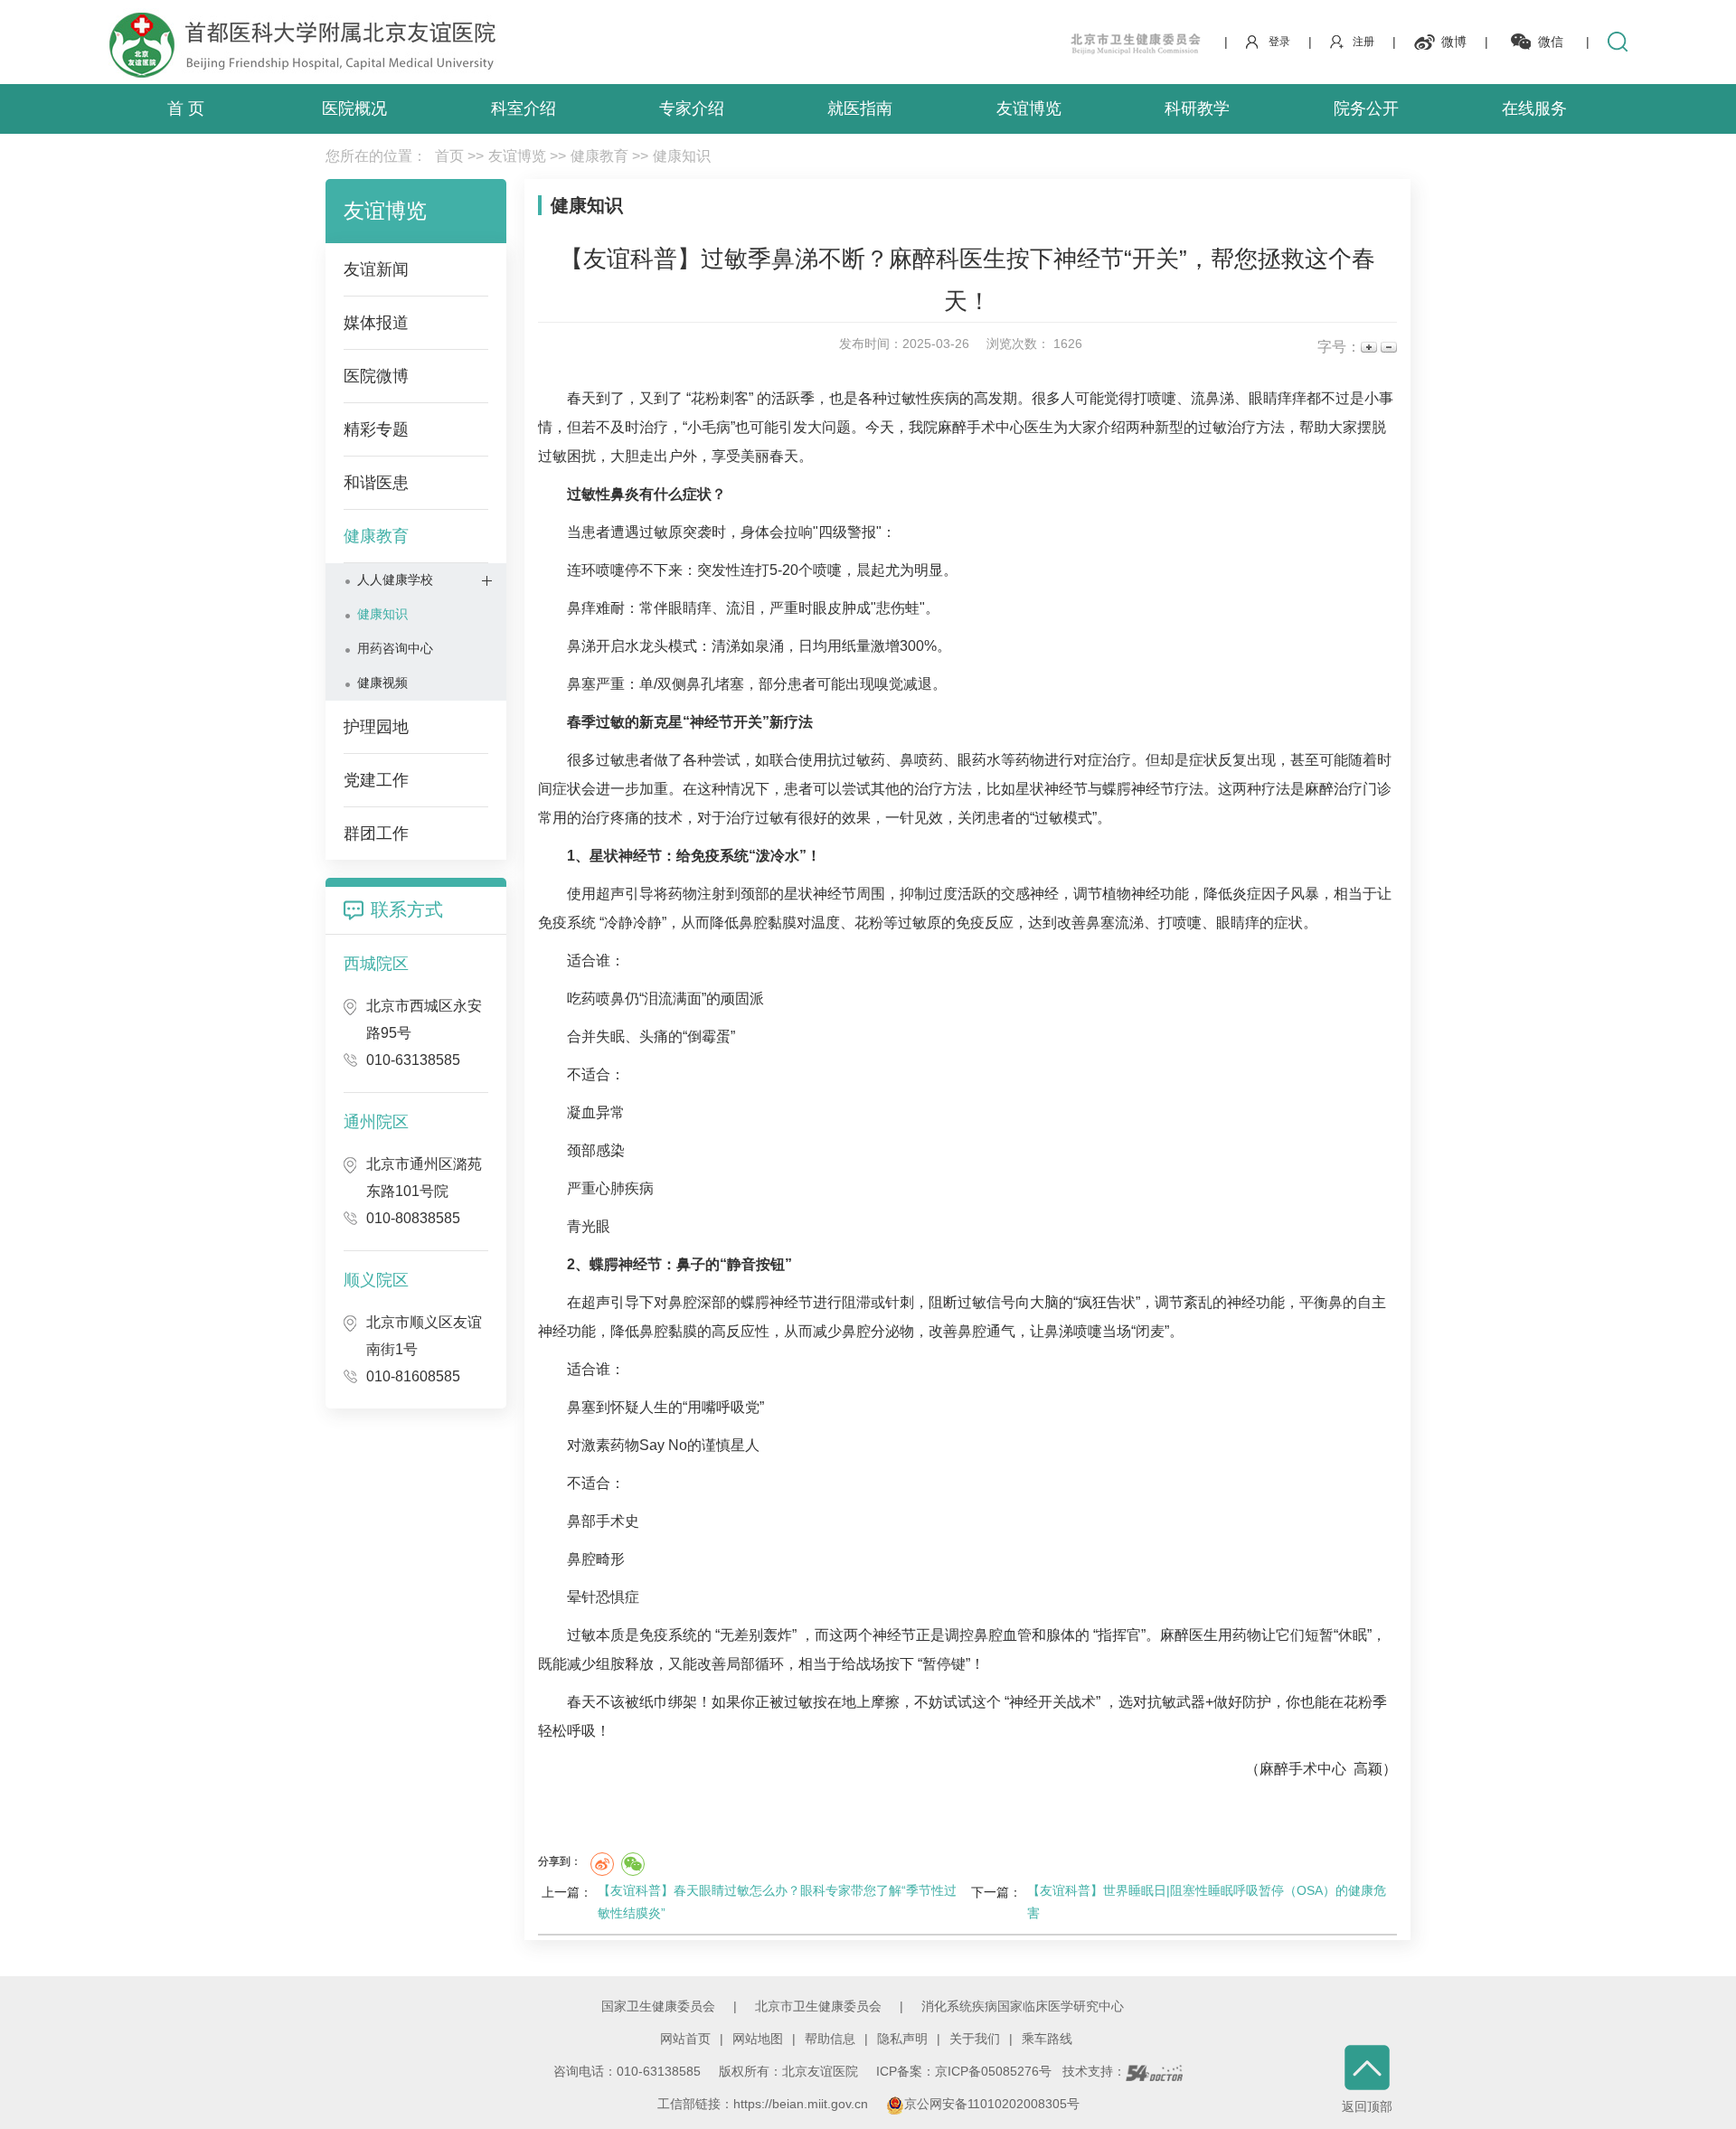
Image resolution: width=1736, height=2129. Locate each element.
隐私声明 (902, 2039)
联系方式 (407, 909)
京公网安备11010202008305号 (992, 2104)
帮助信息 (830, 2039)
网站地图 (758, 2039)
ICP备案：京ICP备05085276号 (964, 2071)
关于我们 (975, 2039)
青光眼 (589, 1226)
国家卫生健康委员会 (658, 2006)
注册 (1363, 42)
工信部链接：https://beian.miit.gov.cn (764, 2104)
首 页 (186, 108)
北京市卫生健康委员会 (818, 2006)
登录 (1279, 42)
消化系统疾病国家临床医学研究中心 (1023, 2006)
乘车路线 (1047, 2039)
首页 (449, 156)
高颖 (1368, 1769)
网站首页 (685, 2039)
